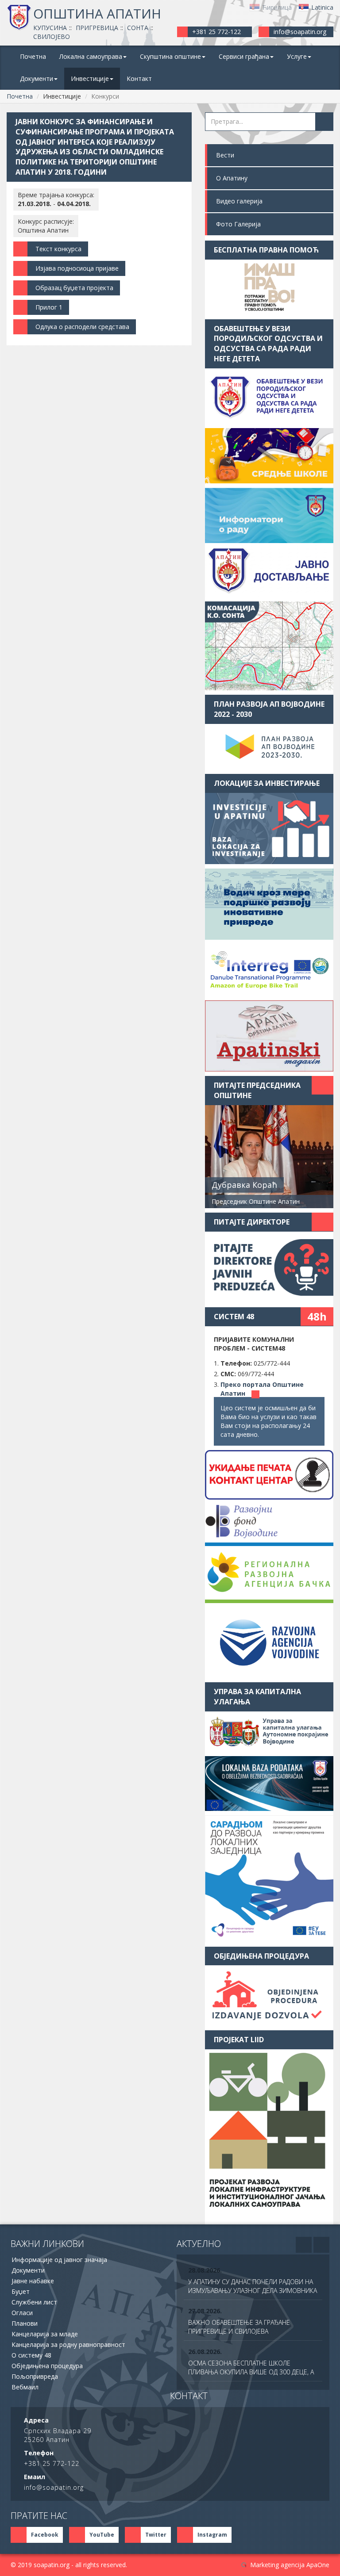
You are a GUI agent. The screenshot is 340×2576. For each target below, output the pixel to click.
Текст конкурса (58, 249)
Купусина (50, 28)
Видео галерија (239, 201)
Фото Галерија (238, 224)
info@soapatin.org (300, 32)
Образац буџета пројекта (74, 288)
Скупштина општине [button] (170, 56)
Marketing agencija (277, 2565)
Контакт (139, 78)
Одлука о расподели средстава (82, 327)
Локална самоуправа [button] (91, 56)
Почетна (33, 56)
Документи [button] (37, 78)
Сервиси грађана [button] (244, 56)
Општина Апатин (97, 13)
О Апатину (232, 178)
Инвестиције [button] (90, 78)
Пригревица (97, 28)
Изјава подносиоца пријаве (77, 268)
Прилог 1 (49, 307)
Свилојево (52, 36)
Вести (225, 155)
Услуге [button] (297, 56)
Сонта (138, 28)
